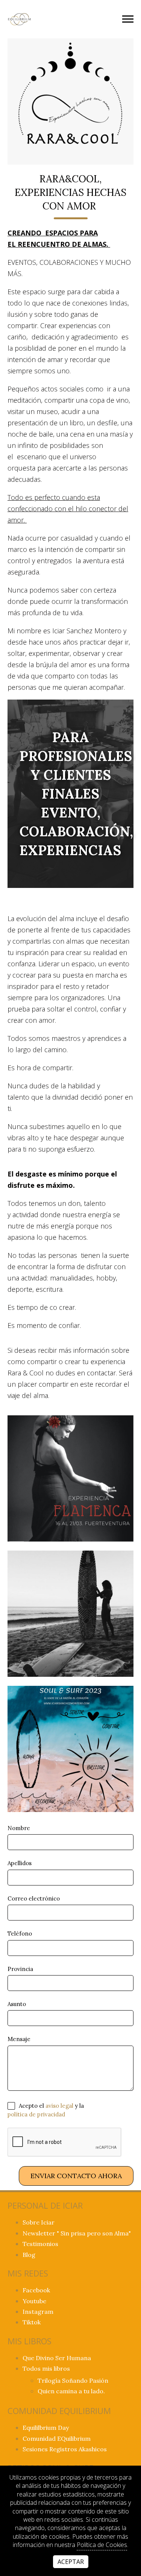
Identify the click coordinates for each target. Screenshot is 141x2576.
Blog (29, 2255)
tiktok (32, 2322)
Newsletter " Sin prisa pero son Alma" (77, 2233)
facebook (36, 2290)
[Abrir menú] (128, 19)
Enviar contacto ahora (76, 2176)
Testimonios (40, 2244)
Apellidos (20, 1863)
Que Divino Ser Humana (57, 2358)
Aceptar (71, 2562)
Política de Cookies (102, 2545)
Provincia (20, 1969)
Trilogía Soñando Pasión (73, 2380)
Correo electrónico (34, 1898)
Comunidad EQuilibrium (57, 2438)
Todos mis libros (46, 2368)
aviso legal (59, 2106)
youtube (34, 2301)
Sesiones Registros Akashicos (65, 2449)
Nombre (19, 1828)
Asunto (17, 2004)
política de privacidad (36, 2115)
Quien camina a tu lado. (71, 2391)
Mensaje (19, 2039)
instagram (38, 2312)
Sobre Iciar (39, 2222)
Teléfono (20, 1934)
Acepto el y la (46, 2110)
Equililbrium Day (46, 2428)
